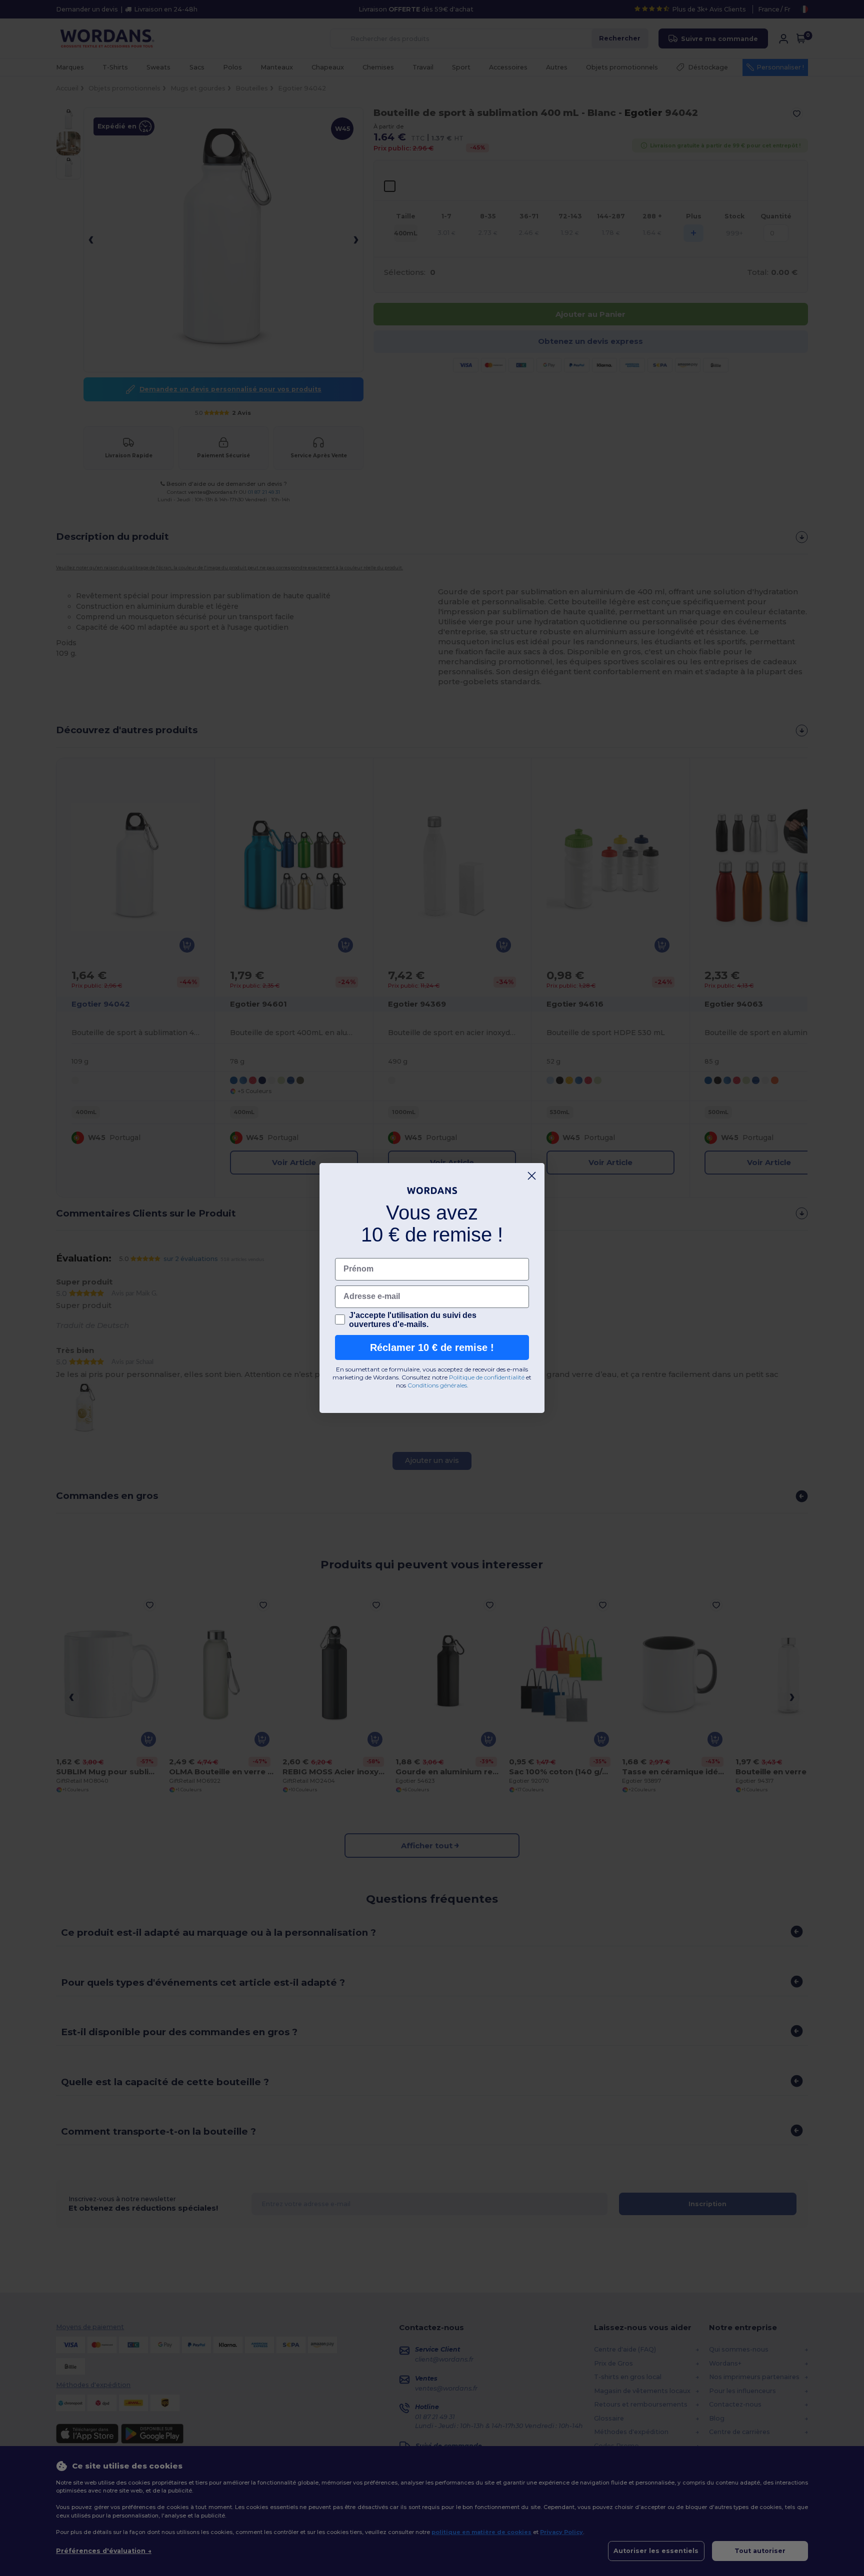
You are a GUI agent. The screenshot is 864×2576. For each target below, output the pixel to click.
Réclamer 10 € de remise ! (432, 1347)
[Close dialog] (532, 1176)
